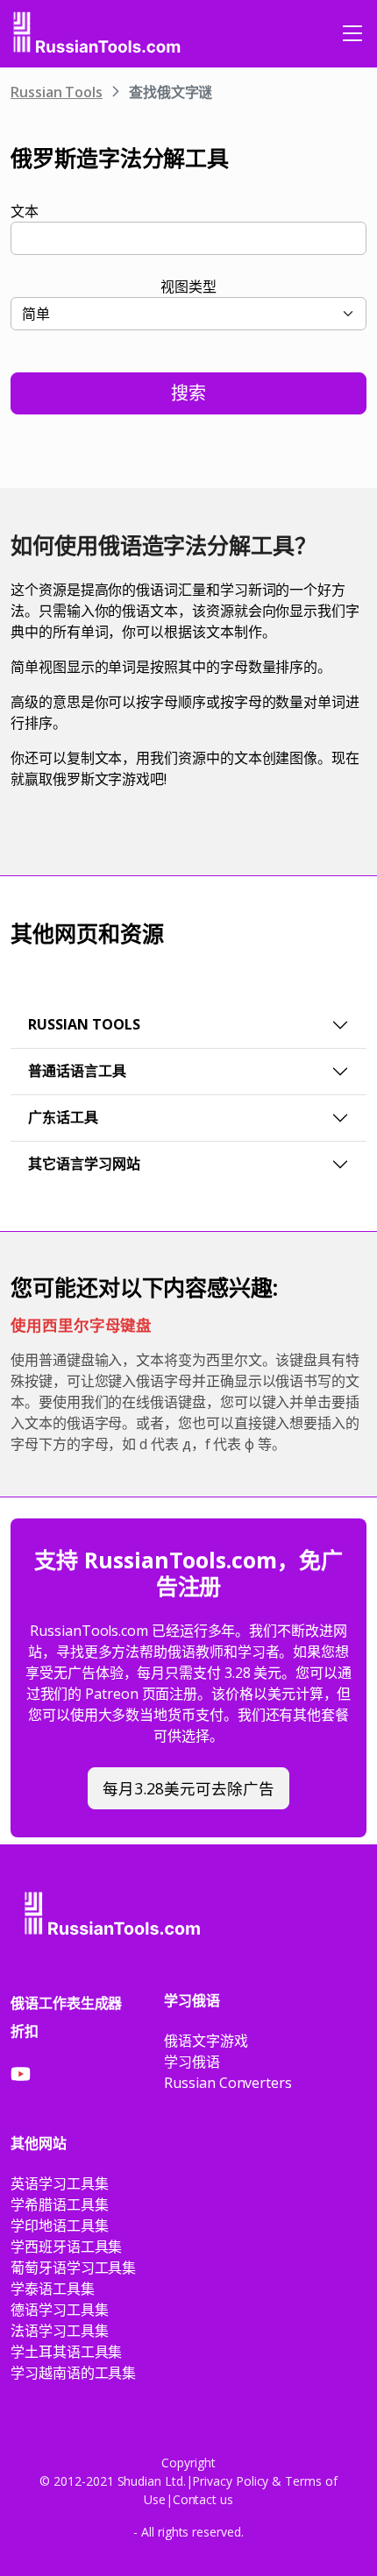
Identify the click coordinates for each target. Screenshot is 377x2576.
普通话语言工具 (77, 1071)
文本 (25, 211)
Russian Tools (57, 92)
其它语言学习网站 (84, 1164)
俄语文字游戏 (206, 2041)
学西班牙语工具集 (66, 2247)
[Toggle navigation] (352, 33)
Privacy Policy (230, 2481)
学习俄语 (192, 2062)
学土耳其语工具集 (66, 2352)
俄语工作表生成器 (66, 2003)
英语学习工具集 (59, 2183)
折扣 (25, 2031)
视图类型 (188, 287)
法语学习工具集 (59, 2331)
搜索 (188, 393)
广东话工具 (63, 1117)
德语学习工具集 (59, 2310)
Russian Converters (228, 2083)
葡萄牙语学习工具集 (73, 2268)
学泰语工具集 (53, 2289)
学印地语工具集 (59, 2226)
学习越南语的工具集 (73, 2373)
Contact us (203, 2499)
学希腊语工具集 (59, 2204)
